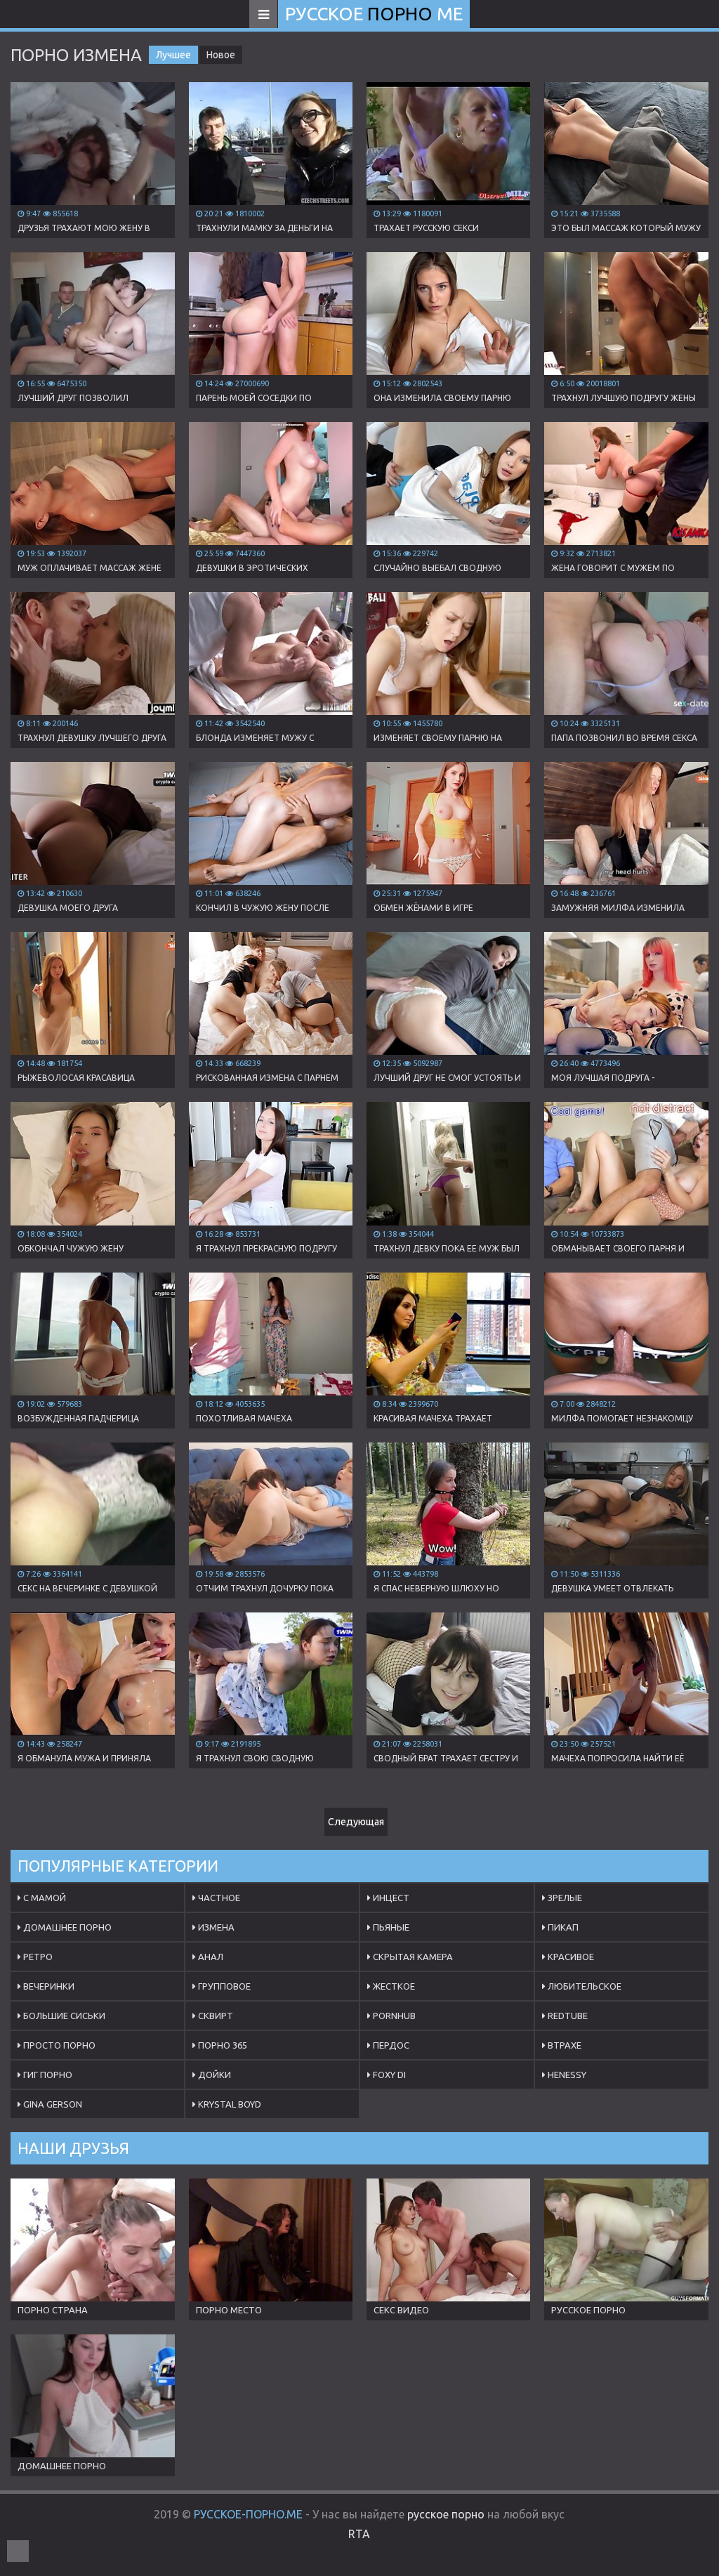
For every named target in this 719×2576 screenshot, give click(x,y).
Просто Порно (58, 2045)
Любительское (583, 1986)
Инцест (390, 1898)
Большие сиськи (63, 2016)
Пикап (562, 1927)
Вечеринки (48, 1986)
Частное (218, 1898)
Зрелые (564, 1898)
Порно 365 (222, 2045)
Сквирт (215, 2016)
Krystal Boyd (229, 2104)
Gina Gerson (52, 2104)
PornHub (393, 2016)
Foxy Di (388, 2075)
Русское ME (374, 14)
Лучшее (173, 55)
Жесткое (393, 1986)
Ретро (37, 1957)
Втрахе (563, 2045)
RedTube (567, 2016)
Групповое (223, 1986)
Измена (215, 1927)
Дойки (213, 2075)
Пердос (390, 2045)
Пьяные (390, 1927)
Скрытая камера (412, 1957)
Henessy (566, 2075)
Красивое (570, 1957)
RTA (359, 2534)
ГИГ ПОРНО (47, 2075)
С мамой (44, 1898)
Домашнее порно (66, 1927)
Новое (221, 55)
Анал (210, 1957)
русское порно (446, 2514)
